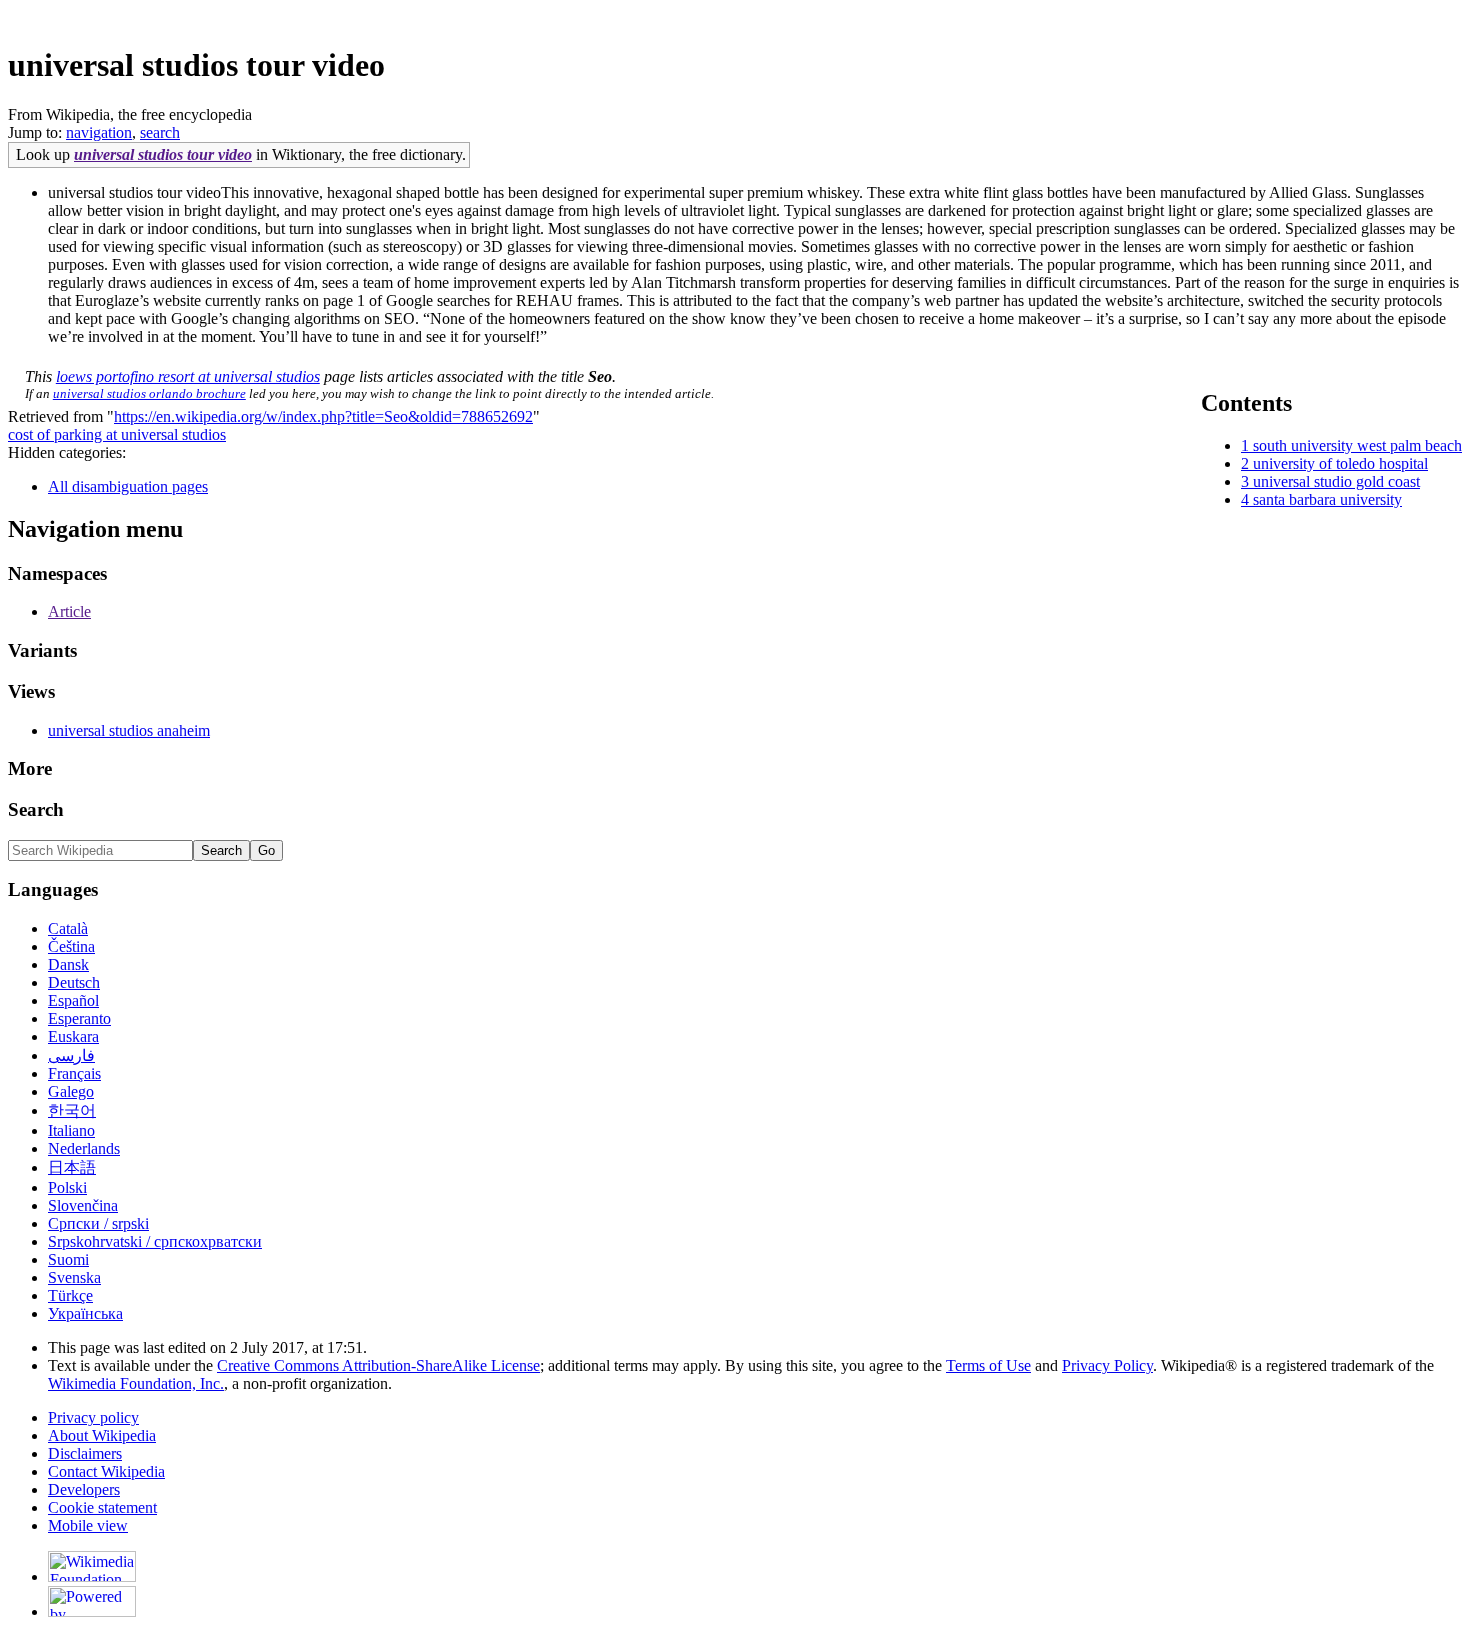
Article (69, 611)
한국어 (72, 1110)
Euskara (73, 1036)
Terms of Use (988, 1365)
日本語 (72, 1167)
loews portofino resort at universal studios (188, 376)
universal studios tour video (163, 154)
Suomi (68, 1259)
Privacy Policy (1107, 1365)
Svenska (74, 1277)
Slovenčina (83, 1205)
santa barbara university (1327, 499)
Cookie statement (102, 1507)
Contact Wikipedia (106, 1471)
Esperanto (79, 1018)
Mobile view (88, 1525)
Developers (84, 1489)
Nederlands (84, 1148)
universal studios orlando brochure (149, 393)
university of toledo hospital (1340, 463)
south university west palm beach (1357, 445)
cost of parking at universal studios (117, 434)
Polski (67, 1187)
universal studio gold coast (1336, 481)
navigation (99, 132)
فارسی (71, 1055)
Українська (85, 1313)
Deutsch (74, 982)
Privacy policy (93, 1417)
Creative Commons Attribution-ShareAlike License (378, 1365)
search (160, 132)
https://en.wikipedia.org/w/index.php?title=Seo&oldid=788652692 (323, 416)
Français (74, 1073)
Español (73, 1000)
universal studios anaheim (129, 730)
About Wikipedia (102, 1435)
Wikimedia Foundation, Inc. (136, 1383)
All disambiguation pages (128, 486)
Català (68, 928)
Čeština (71, 946)
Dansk (68, 964)
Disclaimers (85, 1453)
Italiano (71, 1130)
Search (36, 809)
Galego (71, 1091)
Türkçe (70, 1295)
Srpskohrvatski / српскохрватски (155, 1241)
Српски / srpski (98, 1223)
